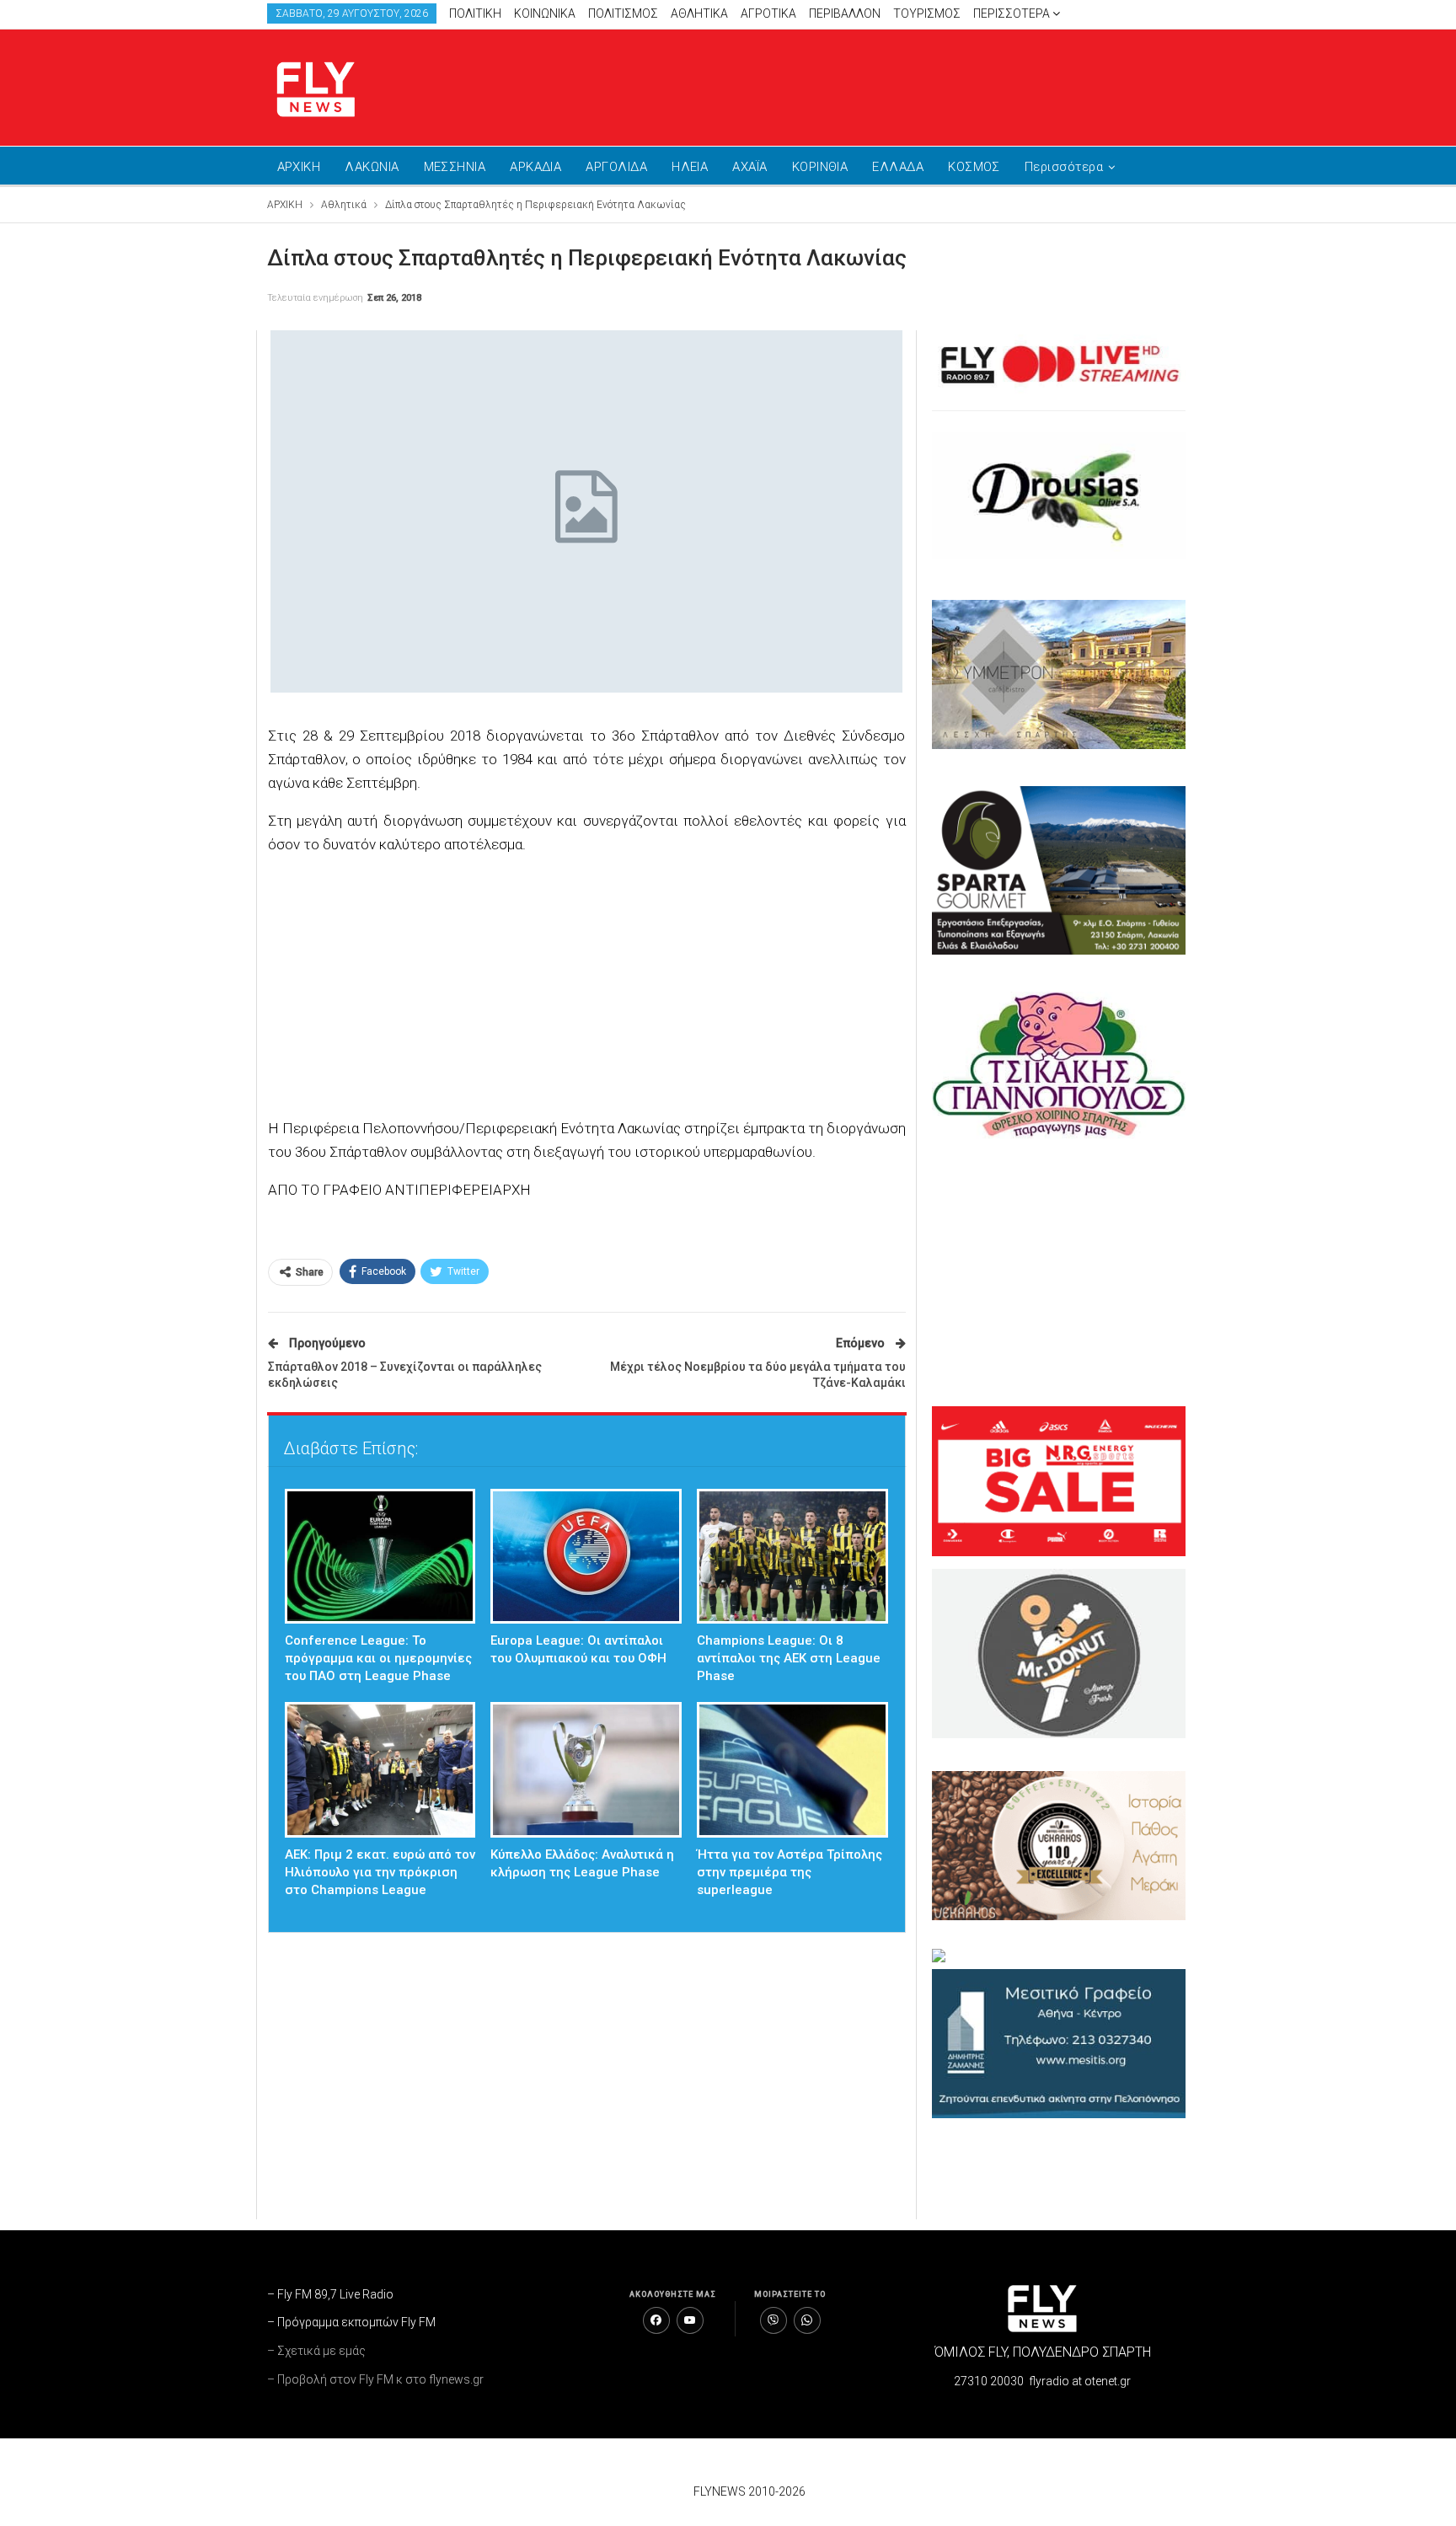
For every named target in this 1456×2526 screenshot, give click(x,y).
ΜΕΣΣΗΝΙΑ (455, 167)
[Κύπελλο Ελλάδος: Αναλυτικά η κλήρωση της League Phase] (586, 1770)
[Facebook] (656, 2320)
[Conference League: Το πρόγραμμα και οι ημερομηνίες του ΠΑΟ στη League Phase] (380, 1557)
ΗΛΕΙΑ (690, 167)
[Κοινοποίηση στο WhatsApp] (807, 2320)
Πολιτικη (475, 13)
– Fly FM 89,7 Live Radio (330, 2294)
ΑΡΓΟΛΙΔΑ (616, 167)
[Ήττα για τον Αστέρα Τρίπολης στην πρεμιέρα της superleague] (792, 1770)
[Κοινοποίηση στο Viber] (773, 2320)
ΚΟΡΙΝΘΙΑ (820, 167)
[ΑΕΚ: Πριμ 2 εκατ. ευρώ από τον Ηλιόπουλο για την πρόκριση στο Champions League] (380, 1770)
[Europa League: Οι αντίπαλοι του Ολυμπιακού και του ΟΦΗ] (586, 1557)
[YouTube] (690, 2320)
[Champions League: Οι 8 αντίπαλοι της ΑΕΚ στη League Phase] (792, 1557)
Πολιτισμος (623, 13)
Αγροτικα (768, 13)
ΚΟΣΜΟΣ (974, 167)
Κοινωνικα (545, 13)
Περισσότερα (1013, 13)
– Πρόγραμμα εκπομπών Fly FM (351, 2322)
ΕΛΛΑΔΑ (898, 167)
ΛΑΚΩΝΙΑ (372, 167)
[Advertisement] (888, 84)
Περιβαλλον (845, 13)
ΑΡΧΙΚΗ (299, 167)
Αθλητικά (699, 13)
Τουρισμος (927, 13)
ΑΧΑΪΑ (749, 167)
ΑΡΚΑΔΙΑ (535, 167)
